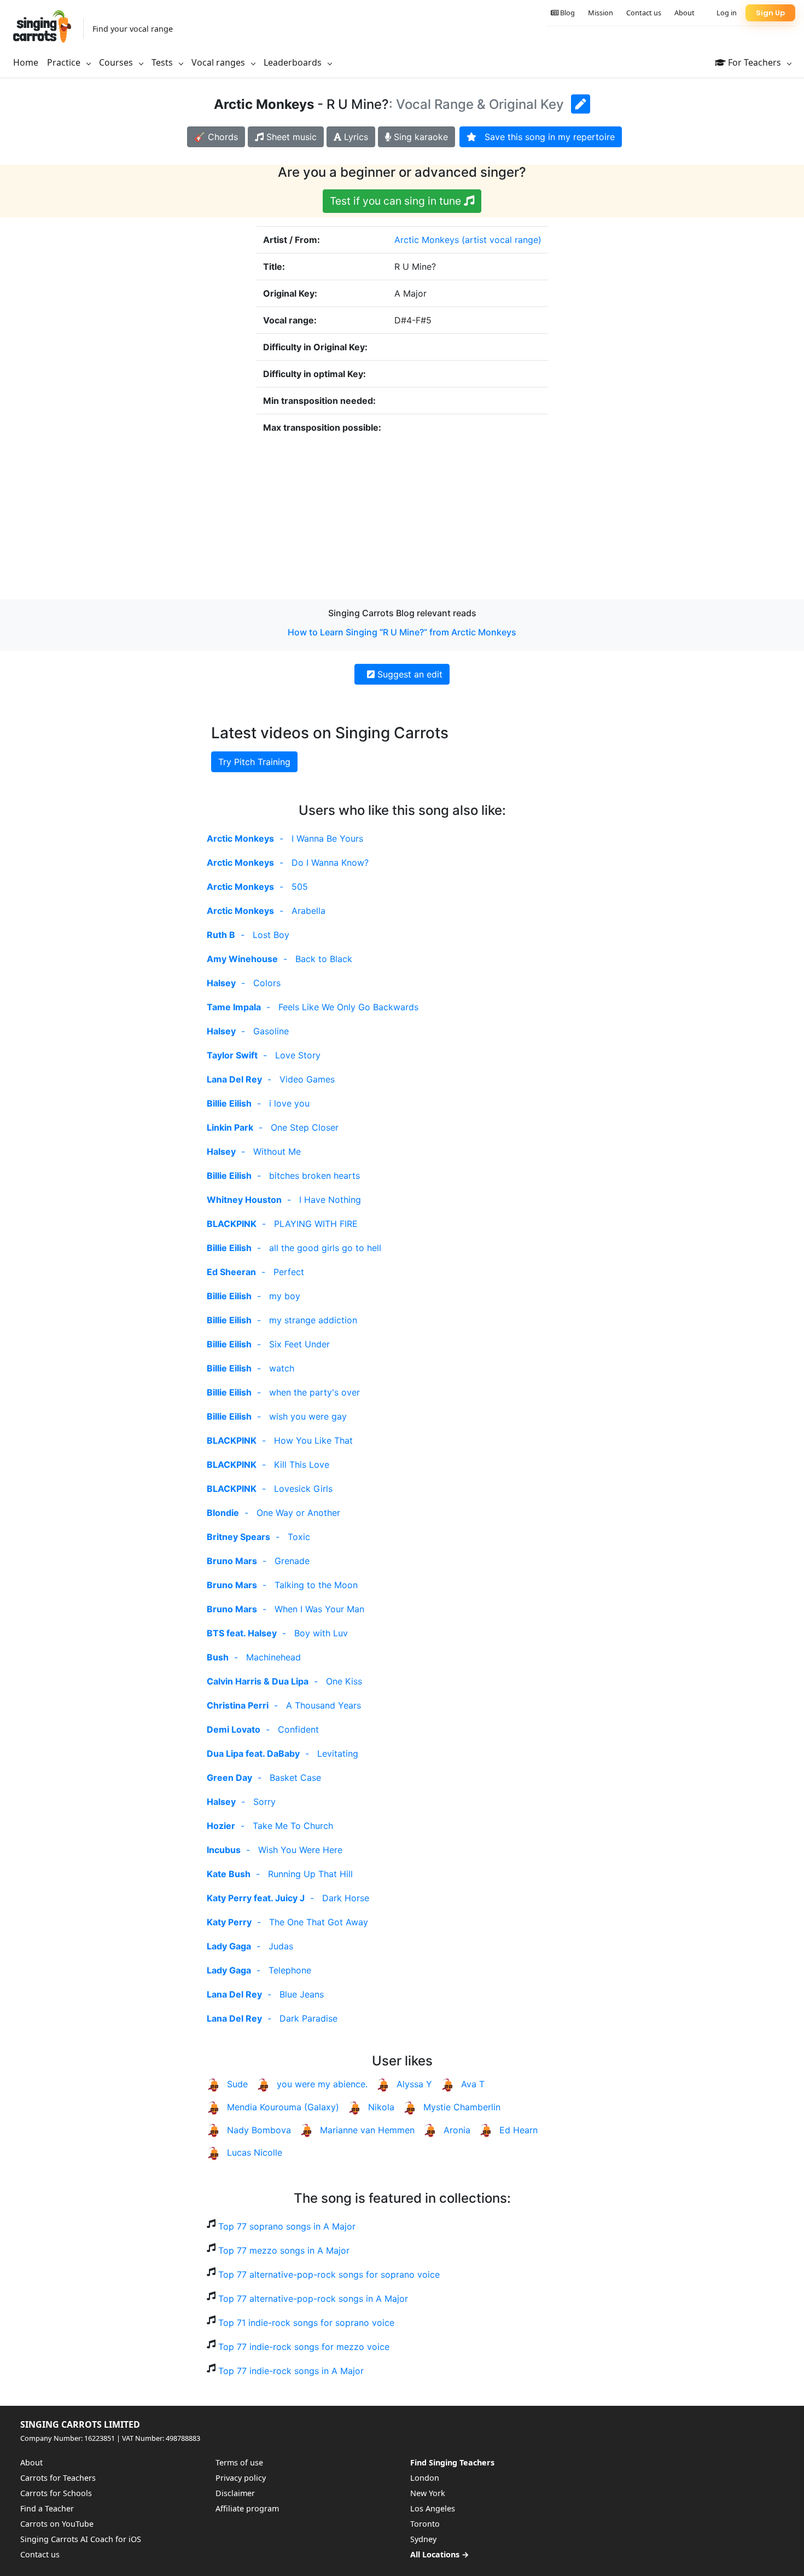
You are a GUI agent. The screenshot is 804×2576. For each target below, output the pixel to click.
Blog (567, 13)
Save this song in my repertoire (546, 137)
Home (26, 62)
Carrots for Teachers (58, 2478)
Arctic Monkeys (427, 240)
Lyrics (355, 137)
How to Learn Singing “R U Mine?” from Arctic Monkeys (402, 632)
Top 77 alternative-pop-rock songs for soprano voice (329, 2274)
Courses (117, 62)
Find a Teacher (47, 2508)
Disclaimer (235, 2493)
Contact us (644, 13)
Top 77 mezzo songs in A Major (284, 2250)
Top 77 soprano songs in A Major (287, 2226)
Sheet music (290, 137)
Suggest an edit (409, 674)
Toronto (425, 2524)
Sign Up (770, 13)
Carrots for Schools (56, 2493)
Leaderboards (294, 62)
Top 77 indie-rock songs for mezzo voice (304, 2347)
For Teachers (755, 62)
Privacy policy (241, 2478)
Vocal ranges (219, 62)
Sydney (423, 2539)
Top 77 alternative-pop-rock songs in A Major (313, 2299)
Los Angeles (433, 2508)
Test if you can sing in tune (397, 201)
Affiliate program (247, 2508)
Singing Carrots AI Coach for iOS (81, 2539)
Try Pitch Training (254, 762)
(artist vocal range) (502, 240)
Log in (727, 13)
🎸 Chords (216, 137)
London (425, 2478)
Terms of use (239, 2462)
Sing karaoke (420, 137)
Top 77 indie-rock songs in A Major (291, 2371)
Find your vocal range (133, 29)
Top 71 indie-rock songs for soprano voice (306, 2323)
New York (428, 2493)
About (684, 13)
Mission (601, 13)
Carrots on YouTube (57, 2524)
